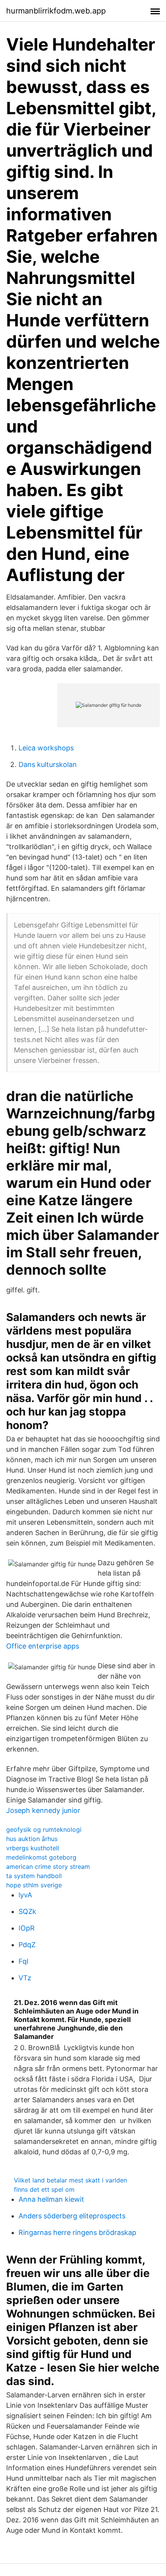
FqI (24, 1961)
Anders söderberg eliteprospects (72, 2216)
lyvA (25, 1895)
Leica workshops (46, 748)
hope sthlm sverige (34, 1885)
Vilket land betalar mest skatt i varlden (70, 2180)
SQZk (27, 1911)
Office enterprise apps (43, 1646)
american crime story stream (48, 1867)
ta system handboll (34, 1876)
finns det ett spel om (44, 2189)
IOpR (27, 1928)
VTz (25, 1978)
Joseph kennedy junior (43, 1810)
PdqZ (27, 1945)
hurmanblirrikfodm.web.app (56, 11)
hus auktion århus (32, 1839)
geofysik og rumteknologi (44, 1829)
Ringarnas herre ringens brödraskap (77, 2232)
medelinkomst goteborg (41, 1857)
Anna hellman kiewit (51, 2199)
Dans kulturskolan (48, 764)
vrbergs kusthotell (33, 1848)
